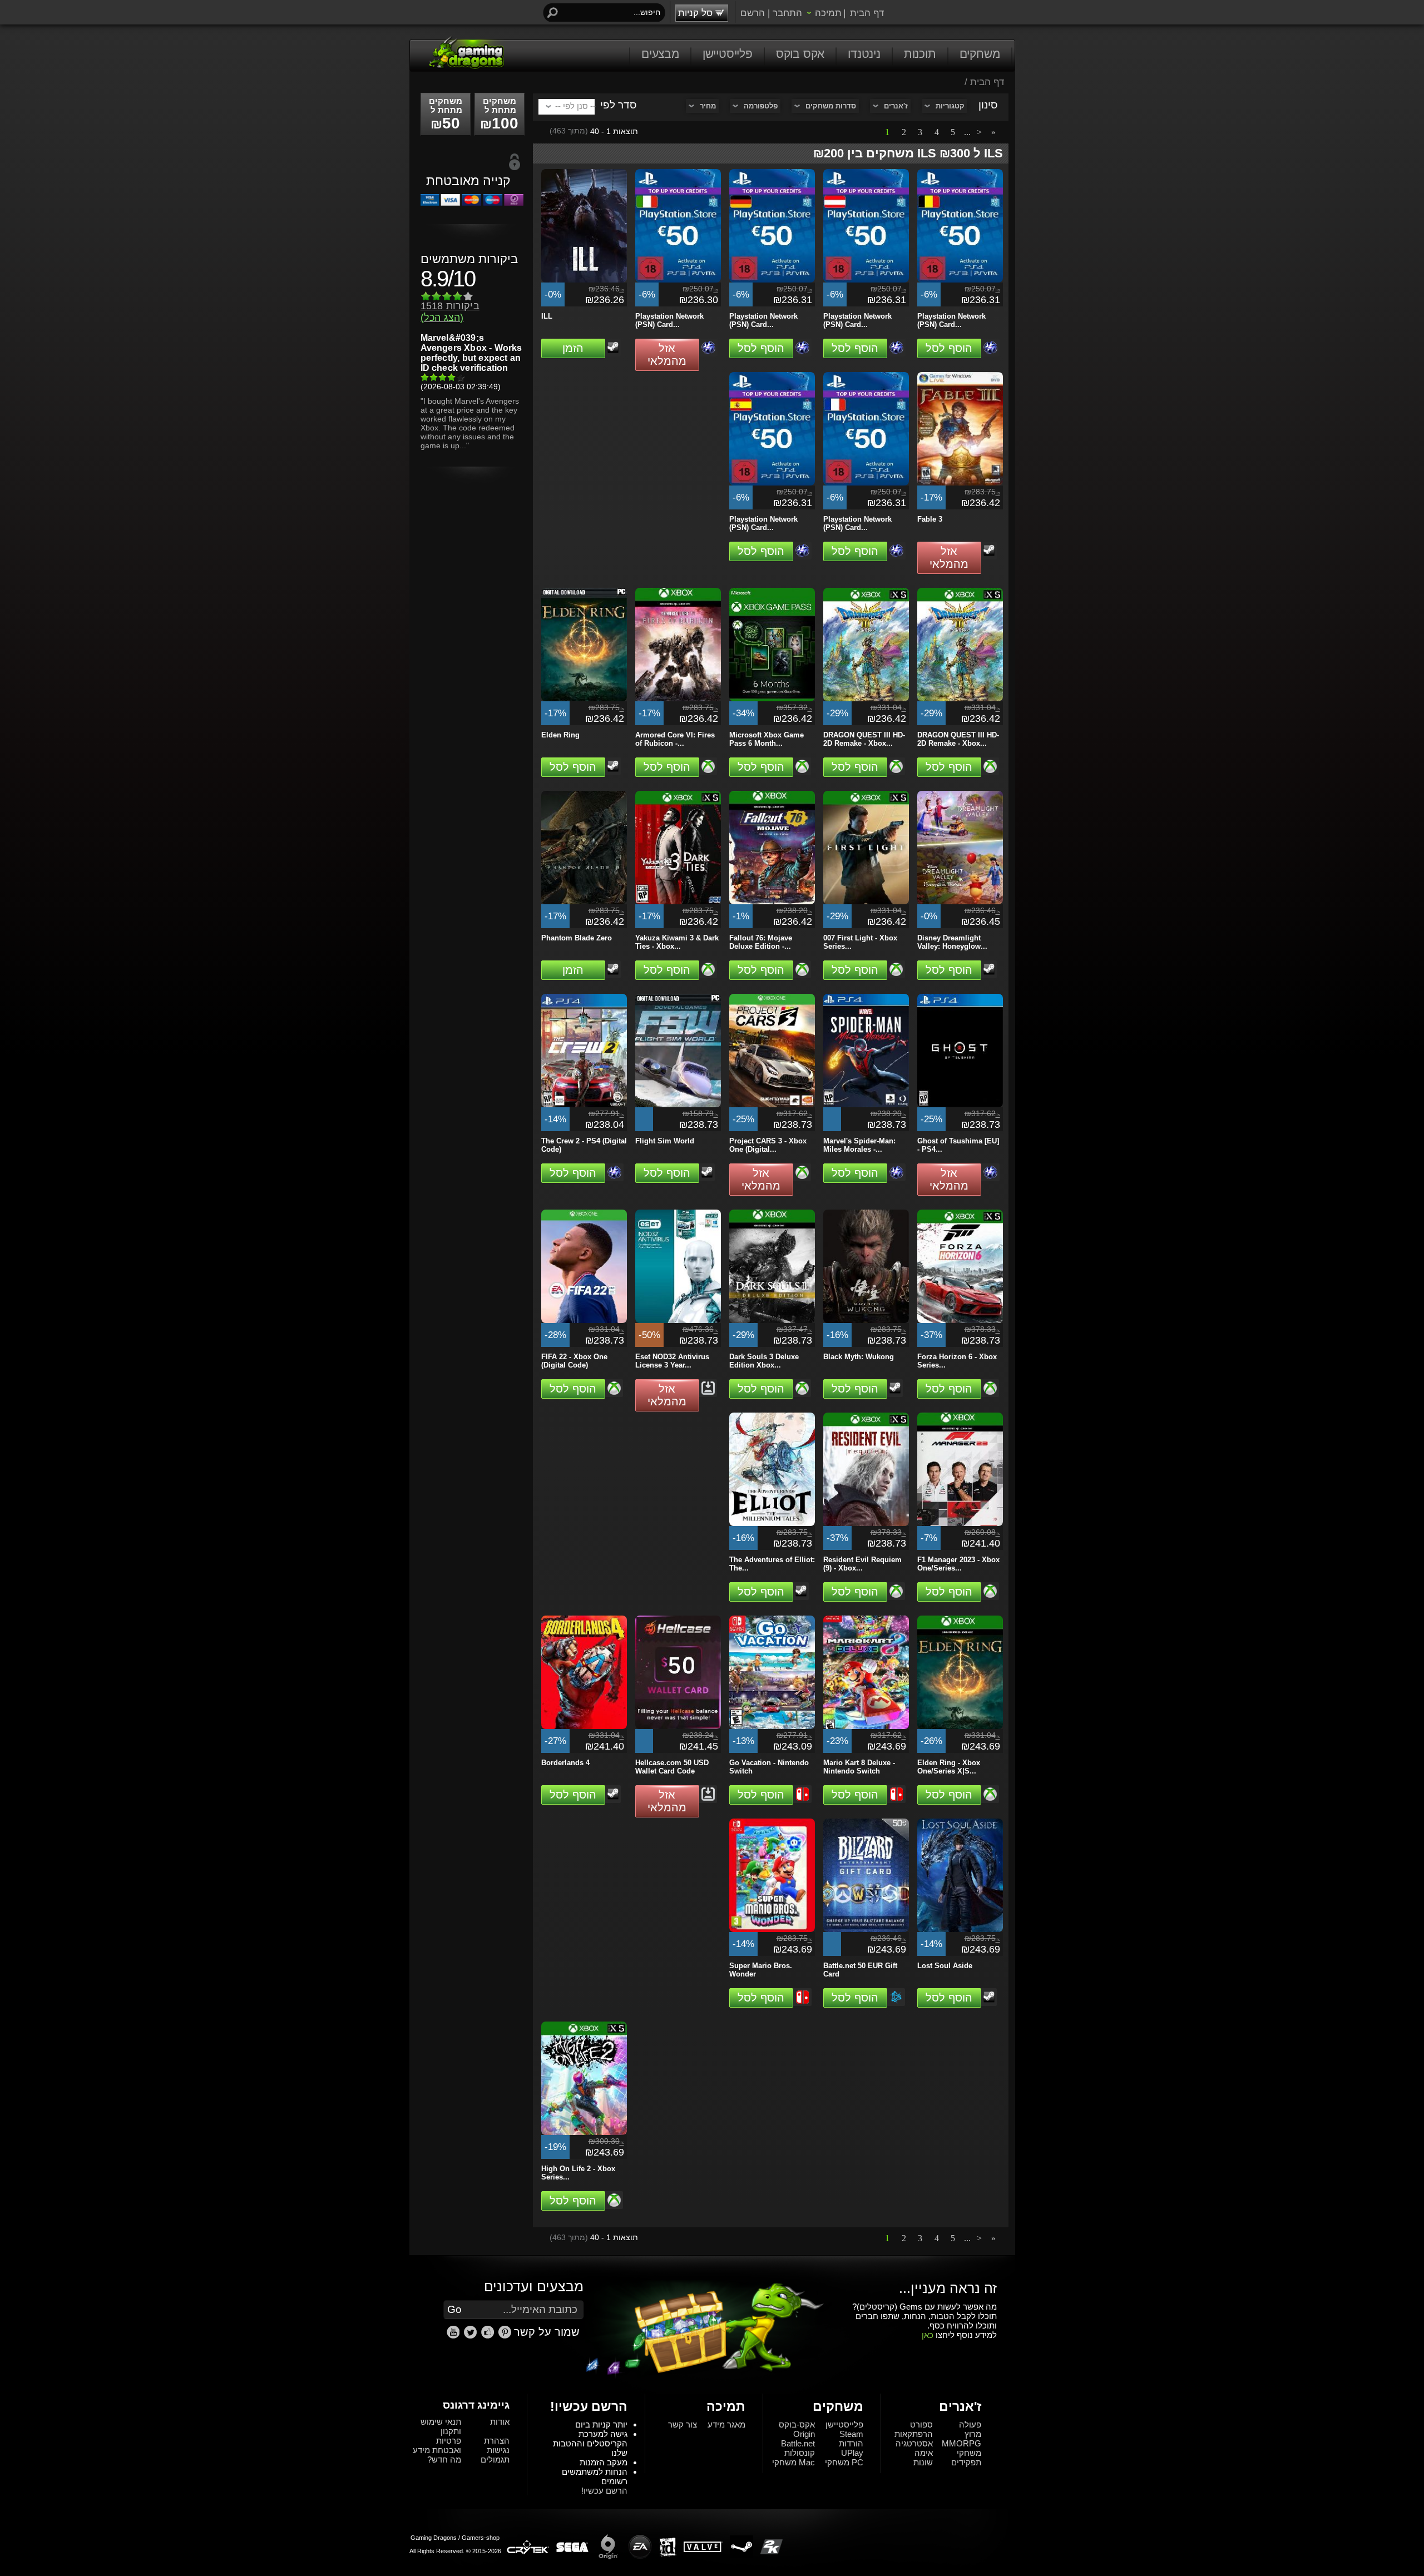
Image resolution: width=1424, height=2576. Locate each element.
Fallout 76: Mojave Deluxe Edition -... (761, 942)
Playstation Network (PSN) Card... (669, 320)
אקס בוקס (800, 54)
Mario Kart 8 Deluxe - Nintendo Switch (859, 1767)
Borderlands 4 (565, 1763)
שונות (923, 2462)
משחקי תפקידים (966, 2458)
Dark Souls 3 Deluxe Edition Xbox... (764, 1361)
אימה (924, 2453)
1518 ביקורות (450, 312)
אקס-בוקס (797, 2424)
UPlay (852, 2453)
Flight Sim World (665, 1141)
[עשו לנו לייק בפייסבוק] (489, 2336)
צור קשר (683, 2424)
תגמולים (495, 2459)
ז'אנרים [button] (896, 106)
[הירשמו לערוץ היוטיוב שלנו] (454, 2336)
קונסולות (800, 2453)
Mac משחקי (793, 2462)
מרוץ (973, 2434)
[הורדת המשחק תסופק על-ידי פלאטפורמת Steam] (613, 347)
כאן (928, 2335)
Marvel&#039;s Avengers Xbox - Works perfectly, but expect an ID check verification (471, 353)
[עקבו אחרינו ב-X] (472, 2336)
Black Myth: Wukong (859, 1357)
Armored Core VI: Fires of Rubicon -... (675, 739)
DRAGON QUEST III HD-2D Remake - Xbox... (864, 739)
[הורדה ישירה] (708, 1388)
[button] (573, 348)
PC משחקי (844, 2462)
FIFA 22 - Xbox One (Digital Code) (574, 1361)
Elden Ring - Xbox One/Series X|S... (949, 1767)
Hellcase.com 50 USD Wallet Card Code (672, 1767)
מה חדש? (444, 2459)
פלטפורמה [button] (761, 106)
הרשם (753, 13)
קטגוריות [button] (950, 106)
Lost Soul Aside (945, 1966)
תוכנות (920, 54)
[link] (505, 2332)
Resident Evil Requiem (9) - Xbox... (862, 1564)
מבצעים (660, 54)
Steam (851, 2434)
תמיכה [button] (828, 13)
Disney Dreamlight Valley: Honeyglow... (952, 942)
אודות (500, 2422)
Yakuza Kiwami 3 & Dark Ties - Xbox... (677, 942)
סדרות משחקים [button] (831, 106)
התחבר (787, 13)
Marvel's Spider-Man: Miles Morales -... (859, 1145)
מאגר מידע (726, 2424)
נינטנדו (864, 54)
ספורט (921, 2424)
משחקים (980, 54)
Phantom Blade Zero (577, 938)
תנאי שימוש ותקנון (441, 2426)
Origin (804, 2434)
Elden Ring (560, 735)
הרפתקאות (914, 2434)
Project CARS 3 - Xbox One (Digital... (768, 1145)
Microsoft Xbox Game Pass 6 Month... (767, 739)
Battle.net (798, 2443)
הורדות (851, 2443)
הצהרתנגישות (497, 2445)
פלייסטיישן (728, 54)
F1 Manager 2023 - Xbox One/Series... (958, 1564)
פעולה (970, 2424)
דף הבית (867, 13)
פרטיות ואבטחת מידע (437, 2445)
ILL (547, 316)
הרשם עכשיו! (604, 2491)
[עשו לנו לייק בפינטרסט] (506, 2336)
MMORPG (961, 2443)
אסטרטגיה (914, 2443)
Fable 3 (930, 519)
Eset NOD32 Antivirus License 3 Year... (672, 1361)
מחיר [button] (708, 106)
